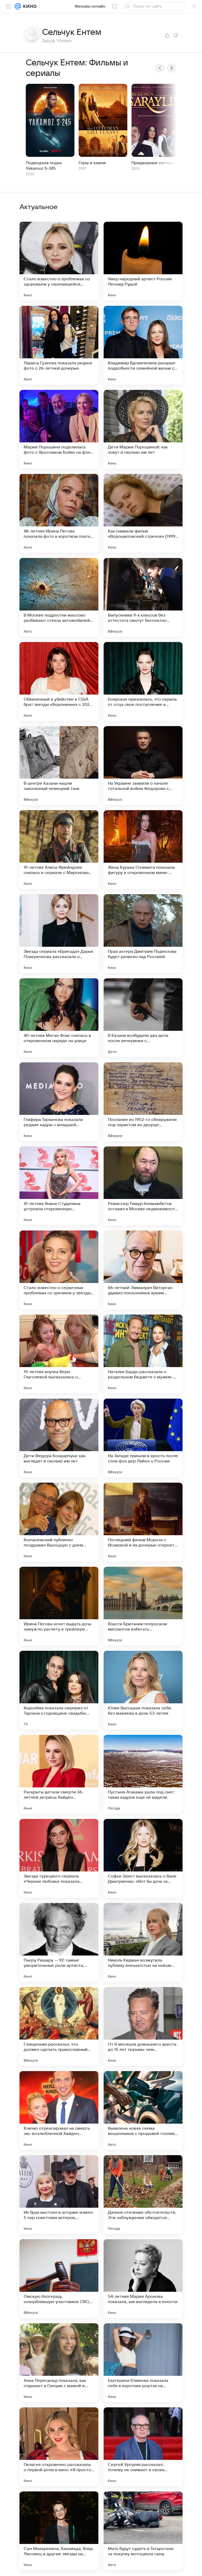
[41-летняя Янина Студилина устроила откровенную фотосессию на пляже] (59, 1186)
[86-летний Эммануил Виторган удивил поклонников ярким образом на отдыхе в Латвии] (143, 1270)
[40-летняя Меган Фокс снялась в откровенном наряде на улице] (59, 1018)
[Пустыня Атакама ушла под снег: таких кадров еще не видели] (143, 1774)
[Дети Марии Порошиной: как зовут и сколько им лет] (143, 429)
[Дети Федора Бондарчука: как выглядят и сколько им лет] (59, 1438)
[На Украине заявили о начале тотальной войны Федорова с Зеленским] (143, 765)
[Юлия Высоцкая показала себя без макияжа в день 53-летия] (143, 1690)
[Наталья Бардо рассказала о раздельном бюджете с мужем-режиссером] (143, 1354)
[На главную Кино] (29, 6)
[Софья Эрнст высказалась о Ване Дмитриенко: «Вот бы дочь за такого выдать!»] (143, 1858)
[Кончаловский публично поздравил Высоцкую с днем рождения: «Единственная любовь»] (59, 1522)
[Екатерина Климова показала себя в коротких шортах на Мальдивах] (143, 2363)
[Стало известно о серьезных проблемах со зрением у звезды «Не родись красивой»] (59, 1270)
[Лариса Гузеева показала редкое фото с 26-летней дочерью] (59, 345)
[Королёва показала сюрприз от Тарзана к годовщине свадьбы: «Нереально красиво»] (59, 1690)
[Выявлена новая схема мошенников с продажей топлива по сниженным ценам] (143, 2111)
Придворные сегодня (154, 163)
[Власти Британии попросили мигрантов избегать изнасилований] (143, 1606)
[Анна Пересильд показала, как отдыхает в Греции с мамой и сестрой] (59, 2363)
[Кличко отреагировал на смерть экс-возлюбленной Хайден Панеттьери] (59, 2111)
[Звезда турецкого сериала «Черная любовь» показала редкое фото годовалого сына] (59, 1858)
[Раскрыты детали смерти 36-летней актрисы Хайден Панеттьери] (59, 1774)
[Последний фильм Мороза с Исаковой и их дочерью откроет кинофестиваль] (143, 1522)
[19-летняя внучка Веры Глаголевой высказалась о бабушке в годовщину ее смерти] (59, 1354)
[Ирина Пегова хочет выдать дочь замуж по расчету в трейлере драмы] (59, 1606)
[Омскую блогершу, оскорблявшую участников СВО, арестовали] (59, 2279)
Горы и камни (92, 163)
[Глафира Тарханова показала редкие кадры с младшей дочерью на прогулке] (59, 1102)
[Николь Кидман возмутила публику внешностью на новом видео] (143, 1942)
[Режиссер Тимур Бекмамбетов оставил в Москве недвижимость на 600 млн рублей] (143, 1186)
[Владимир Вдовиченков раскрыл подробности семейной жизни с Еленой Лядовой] (143, 345)
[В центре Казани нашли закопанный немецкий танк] (59, 765)
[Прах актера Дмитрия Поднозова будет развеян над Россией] (143, 934)
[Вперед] (171, 68)
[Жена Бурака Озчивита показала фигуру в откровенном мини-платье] (143, 850)
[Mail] (18, 6)
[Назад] (160, 68)
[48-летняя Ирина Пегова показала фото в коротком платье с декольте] (59, 513)
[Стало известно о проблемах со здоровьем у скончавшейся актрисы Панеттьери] (59, 261)
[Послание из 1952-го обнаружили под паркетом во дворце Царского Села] (143, 1102)
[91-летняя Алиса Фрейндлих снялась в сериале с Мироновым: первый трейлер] (59, 850)
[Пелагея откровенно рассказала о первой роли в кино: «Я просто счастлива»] (59, 2447)
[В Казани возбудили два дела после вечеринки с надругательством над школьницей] (143, 1018)
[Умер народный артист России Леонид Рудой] (143, 261)
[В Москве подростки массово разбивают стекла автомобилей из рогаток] (59, 597)
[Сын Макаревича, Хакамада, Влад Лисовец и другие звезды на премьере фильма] (59, 2531)
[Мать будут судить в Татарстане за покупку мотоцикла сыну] (143, 2531)
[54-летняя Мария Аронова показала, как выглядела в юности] (143, 2279)
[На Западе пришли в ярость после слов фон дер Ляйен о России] (143, 1438)
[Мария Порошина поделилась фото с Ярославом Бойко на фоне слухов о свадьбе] (59, 429)
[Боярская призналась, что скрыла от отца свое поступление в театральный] (143, 681)
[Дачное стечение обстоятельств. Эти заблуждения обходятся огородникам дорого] (143, 2195)
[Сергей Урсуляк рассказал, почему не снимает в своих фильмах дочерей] (143, 2447)
